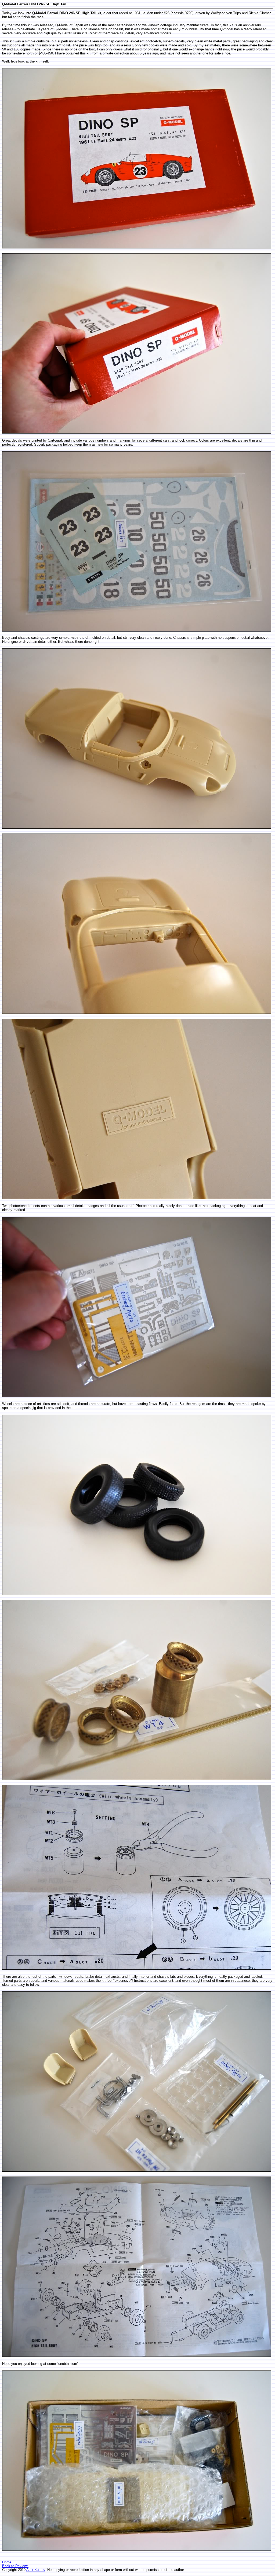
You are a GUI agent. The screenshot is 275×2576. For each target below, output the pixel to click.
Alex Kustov (36, 2570)
